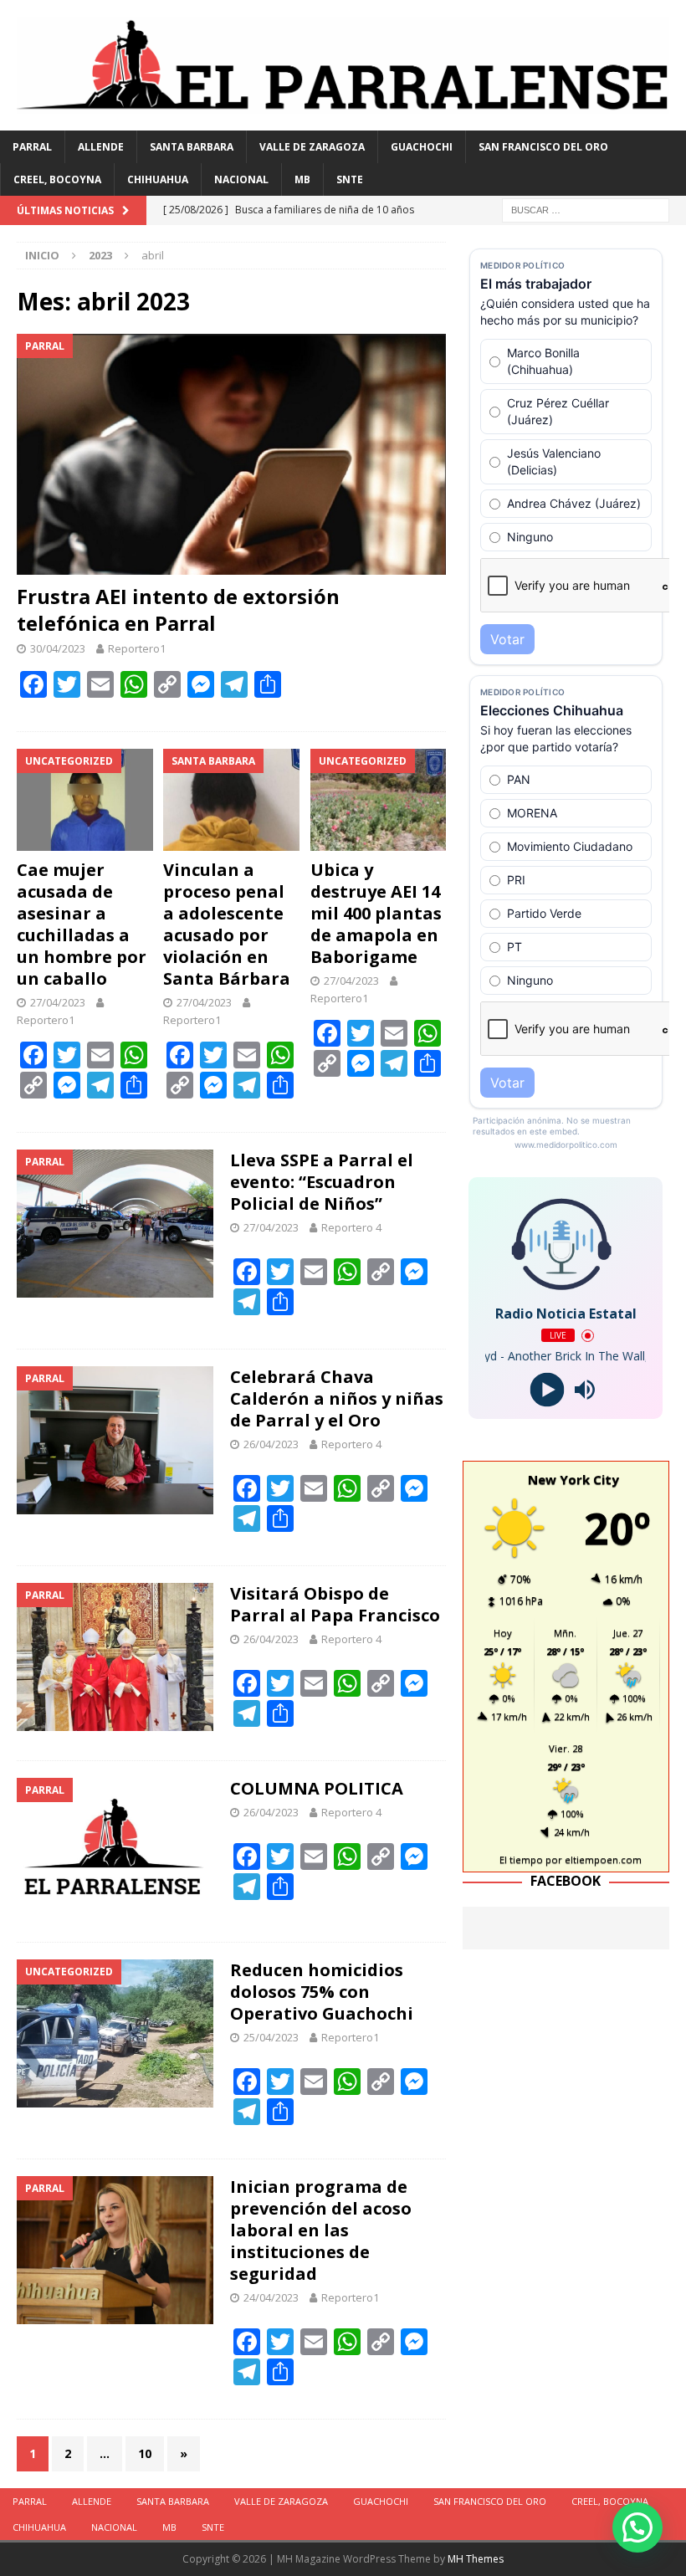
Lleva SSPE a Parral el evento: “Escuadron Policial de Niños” (322, 1182)
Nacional (241, 179)
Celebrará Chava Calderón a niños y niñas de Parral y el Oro (337, 1398)
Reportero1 (137, 648)
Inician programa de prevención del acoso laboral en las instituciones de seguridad (321, 2230)
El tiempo (521, 1859)
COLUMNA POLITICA (317, 1788)
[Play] (547, 1390)
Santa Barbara (192, 147)
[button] (637, 2527)
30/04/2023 (58, 648)
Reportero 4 (351, 1227)
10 (145, 2453)
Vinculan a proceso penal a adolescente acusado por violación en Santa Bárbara (227, 924)
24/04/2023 (271, 2297)
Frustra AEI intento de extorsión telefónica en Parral (178, 609)
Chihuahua (158, 179)
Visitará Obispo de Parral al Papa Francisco (335, 1604)
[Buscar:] (586, 210)
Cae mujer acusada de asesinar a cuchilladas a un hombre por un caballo (82, 924)
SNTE (350, 179)
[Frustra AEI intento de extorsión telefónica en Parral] (231, 455)
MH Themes (476, 2559)
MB (302, 179)
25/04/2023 (271, 2037)
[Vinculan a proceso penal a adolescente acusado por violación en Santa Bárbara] (231, 800)
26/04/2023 (271, 1444)
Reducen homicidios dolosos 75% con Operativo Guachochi (322, 1992)
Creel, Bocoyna (57, 179)
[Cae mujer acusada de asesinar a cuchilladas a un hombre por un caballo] (85, 800)
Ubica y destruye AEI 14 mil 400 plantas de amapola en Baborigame (376, 913)
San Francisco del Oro (543, 147)
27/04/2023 (58, 1002)
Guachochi (422, 147)
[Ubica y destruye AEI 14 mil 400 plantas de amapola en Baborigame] (379, 800)
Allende (101, 147)
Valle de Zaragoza (312, 147)
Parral (32, 147)
